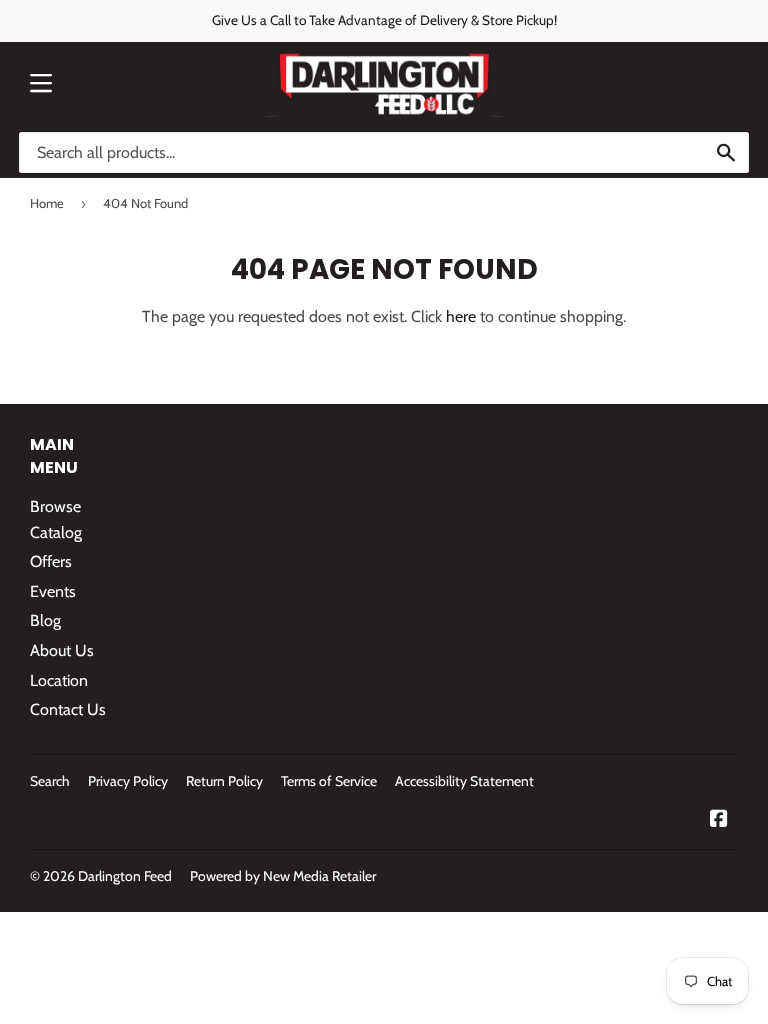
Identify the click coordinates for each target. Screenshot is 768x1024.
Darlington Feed (125, 876)
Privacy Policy (128, 781)
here (461, 316)
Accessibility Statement (464, 781)
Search (50, 781)
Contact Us (68, 709)
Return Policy (224, 781)
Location (59, 680)
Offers (51, 561)
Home (47, 203)
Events (53, 591)
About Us (62, 650)
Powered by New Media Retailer (283, 876)
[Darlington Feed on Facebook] (719, 820)
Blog (45, 620)
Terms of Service (329, 781)
